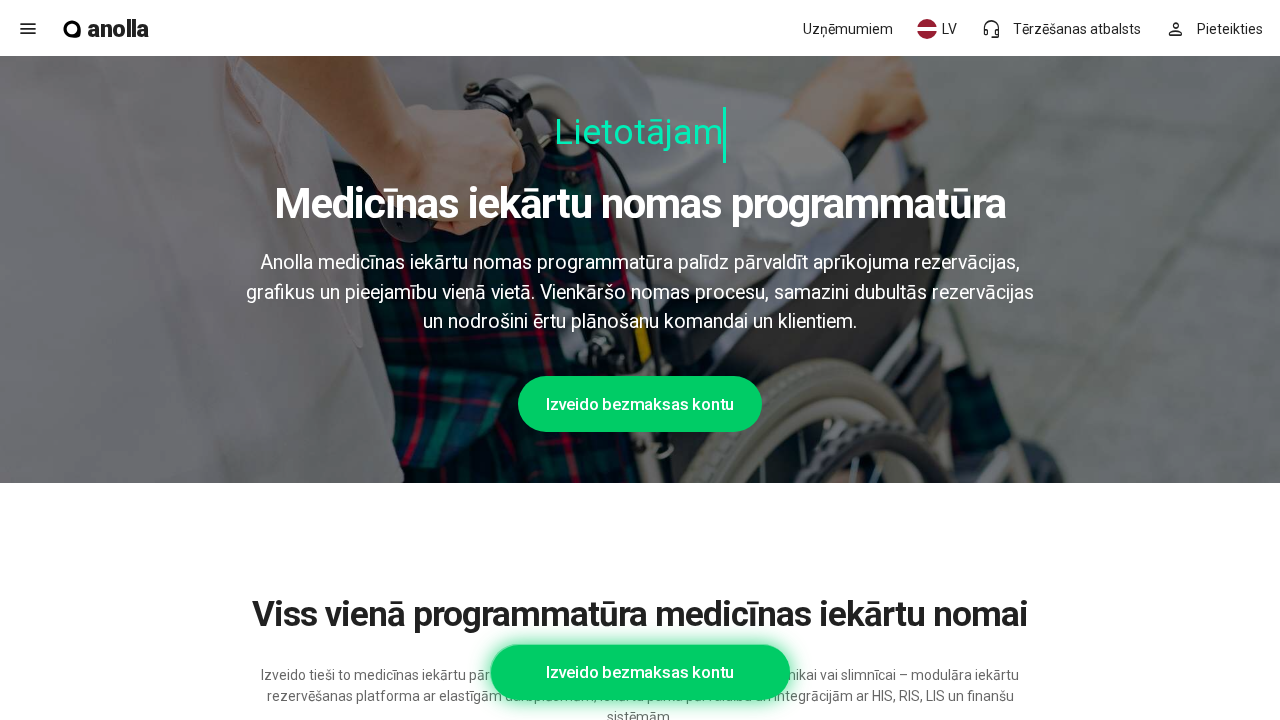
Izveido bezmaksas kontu (640, 404)
